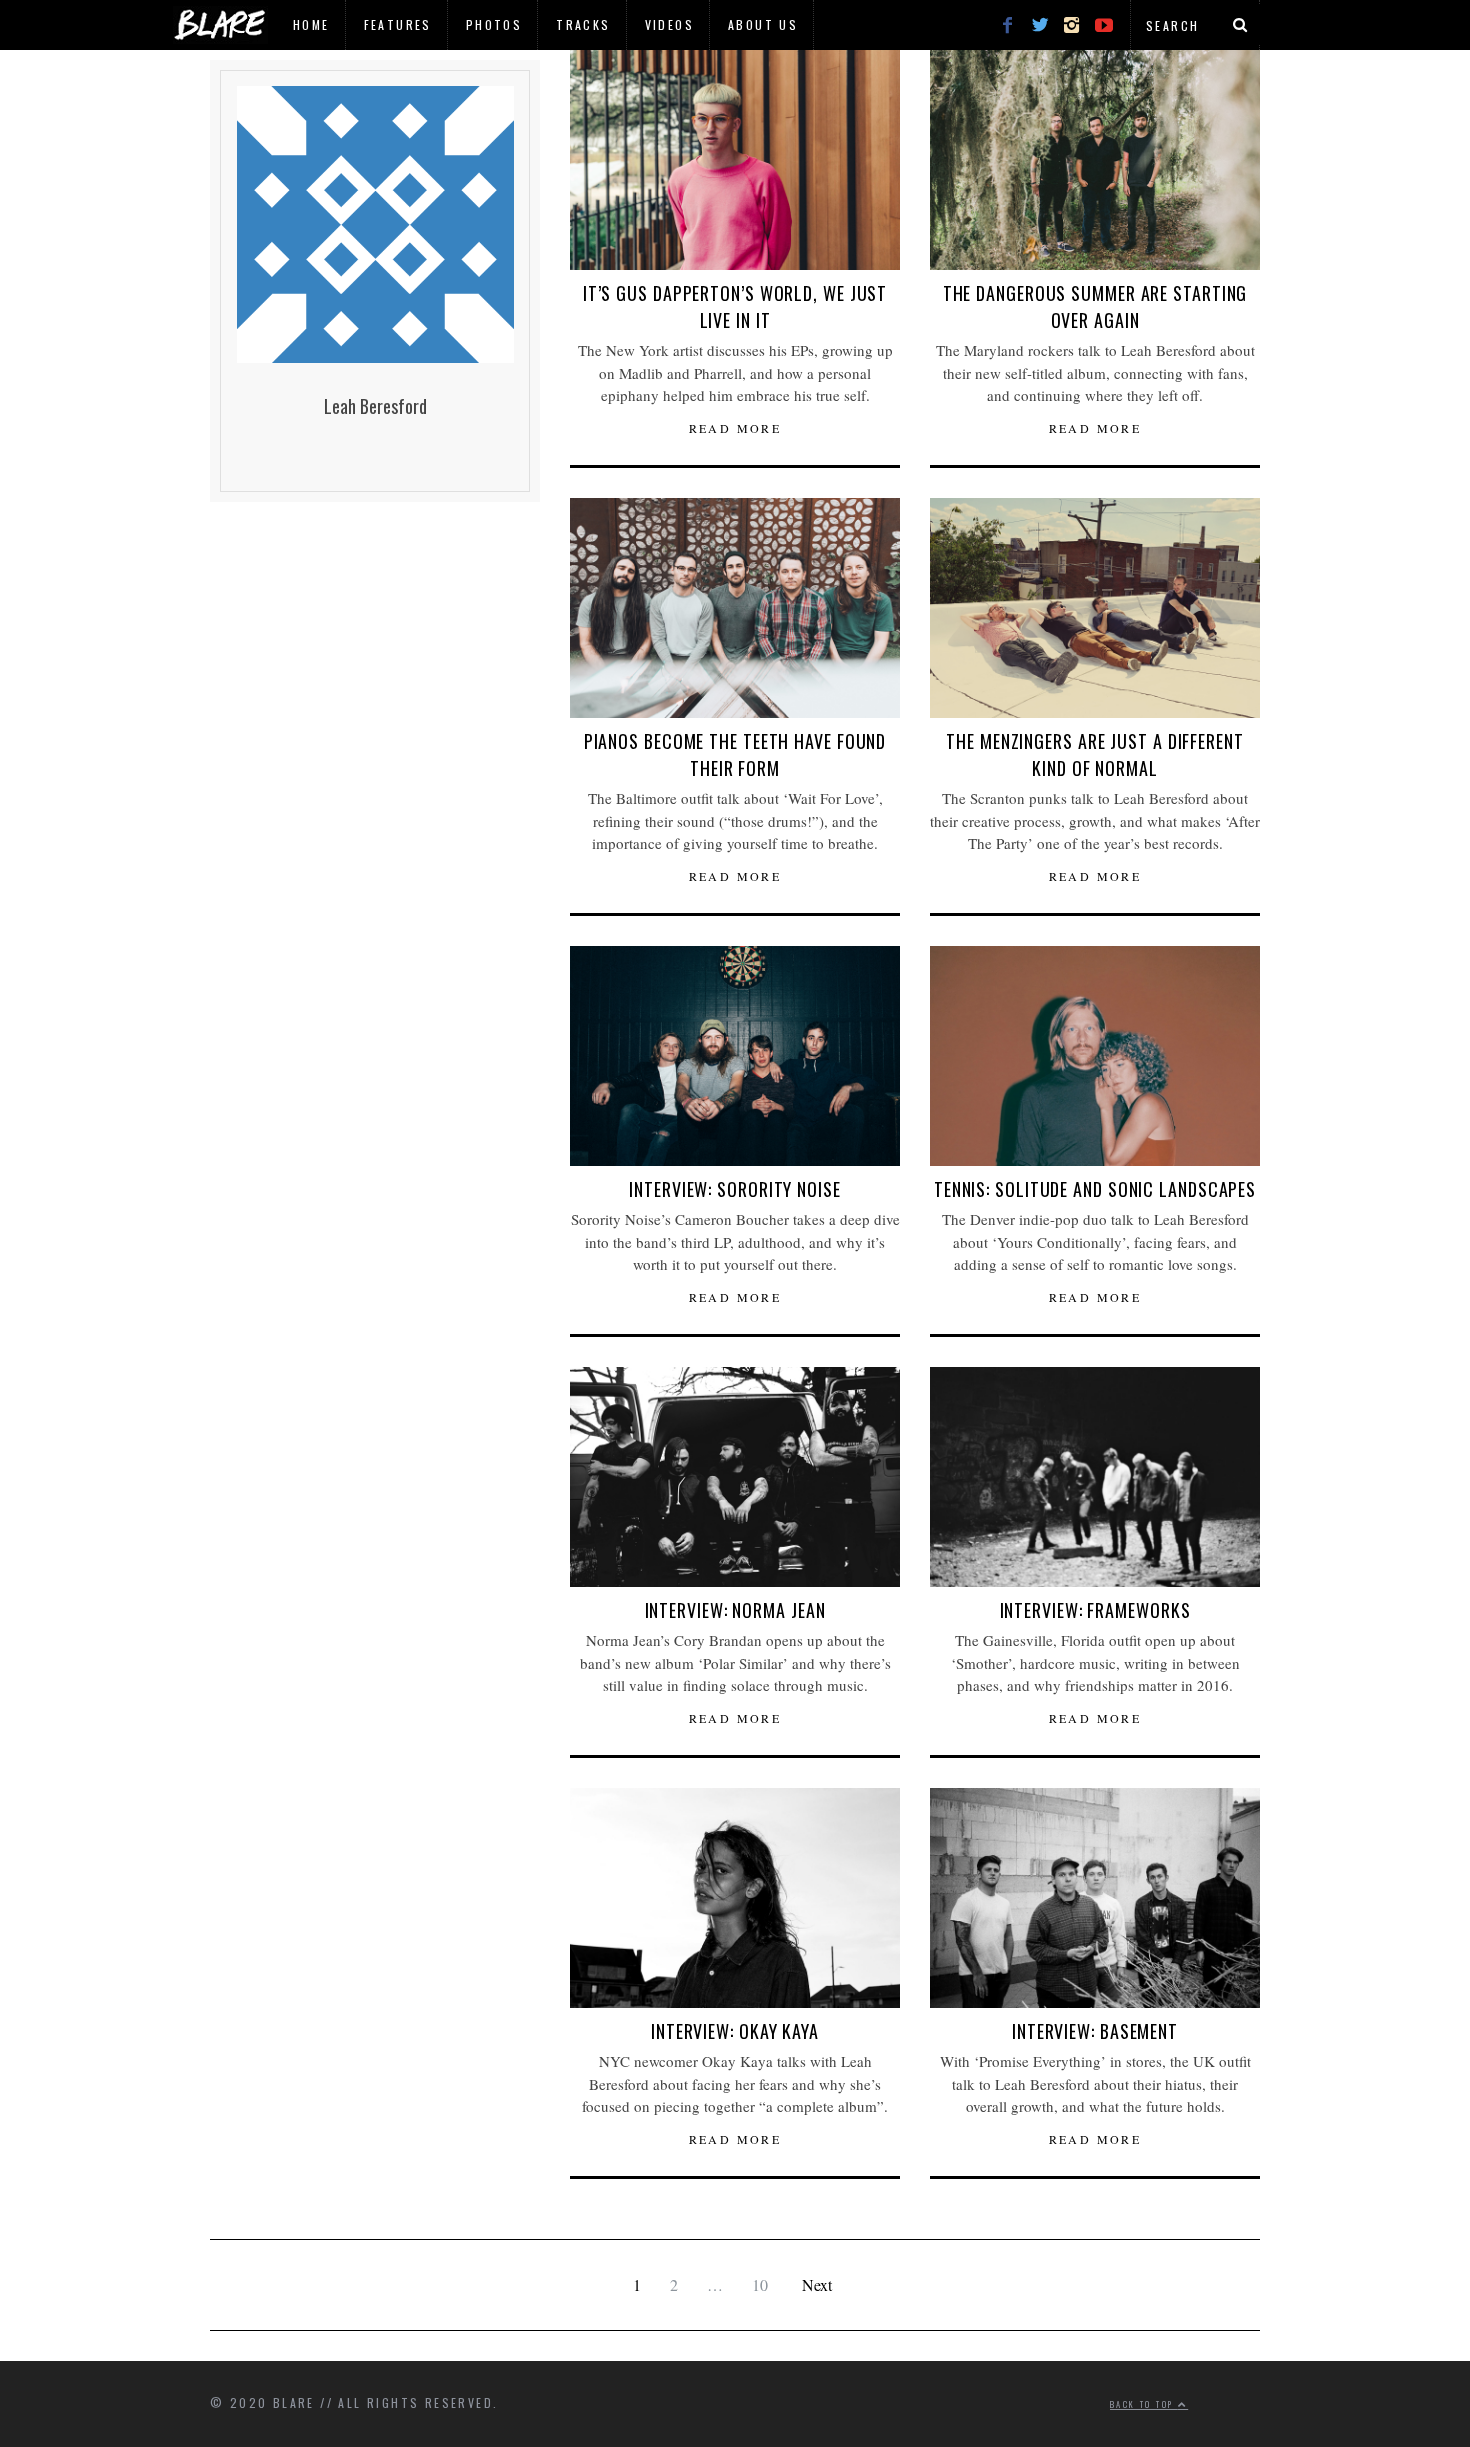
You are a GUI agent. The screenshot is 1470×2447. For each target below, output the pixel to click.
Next (817, 2284)
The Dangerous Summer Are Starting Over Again (1095, 306)
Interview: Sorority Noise (735, 1189)
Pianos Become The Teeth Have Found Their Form (735, 754)
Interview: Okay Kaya (735, 2031)
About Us (763, 24)
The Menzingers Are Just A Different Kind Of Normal (1095, 754)
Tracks (583, 24)
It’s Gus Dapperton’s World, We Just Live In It (735, 306)
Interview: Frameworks (1095, 1610)
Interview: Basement (1095, 2031)
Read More (735, 428)
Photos (494, 24)
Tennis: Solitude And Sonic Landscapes (1095, 1189)
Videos (669, 24)
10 (760, 2284)
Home (311, 24)
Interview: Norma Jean (735, 1610)
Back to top (1144, 2404)
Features (398, 24)
